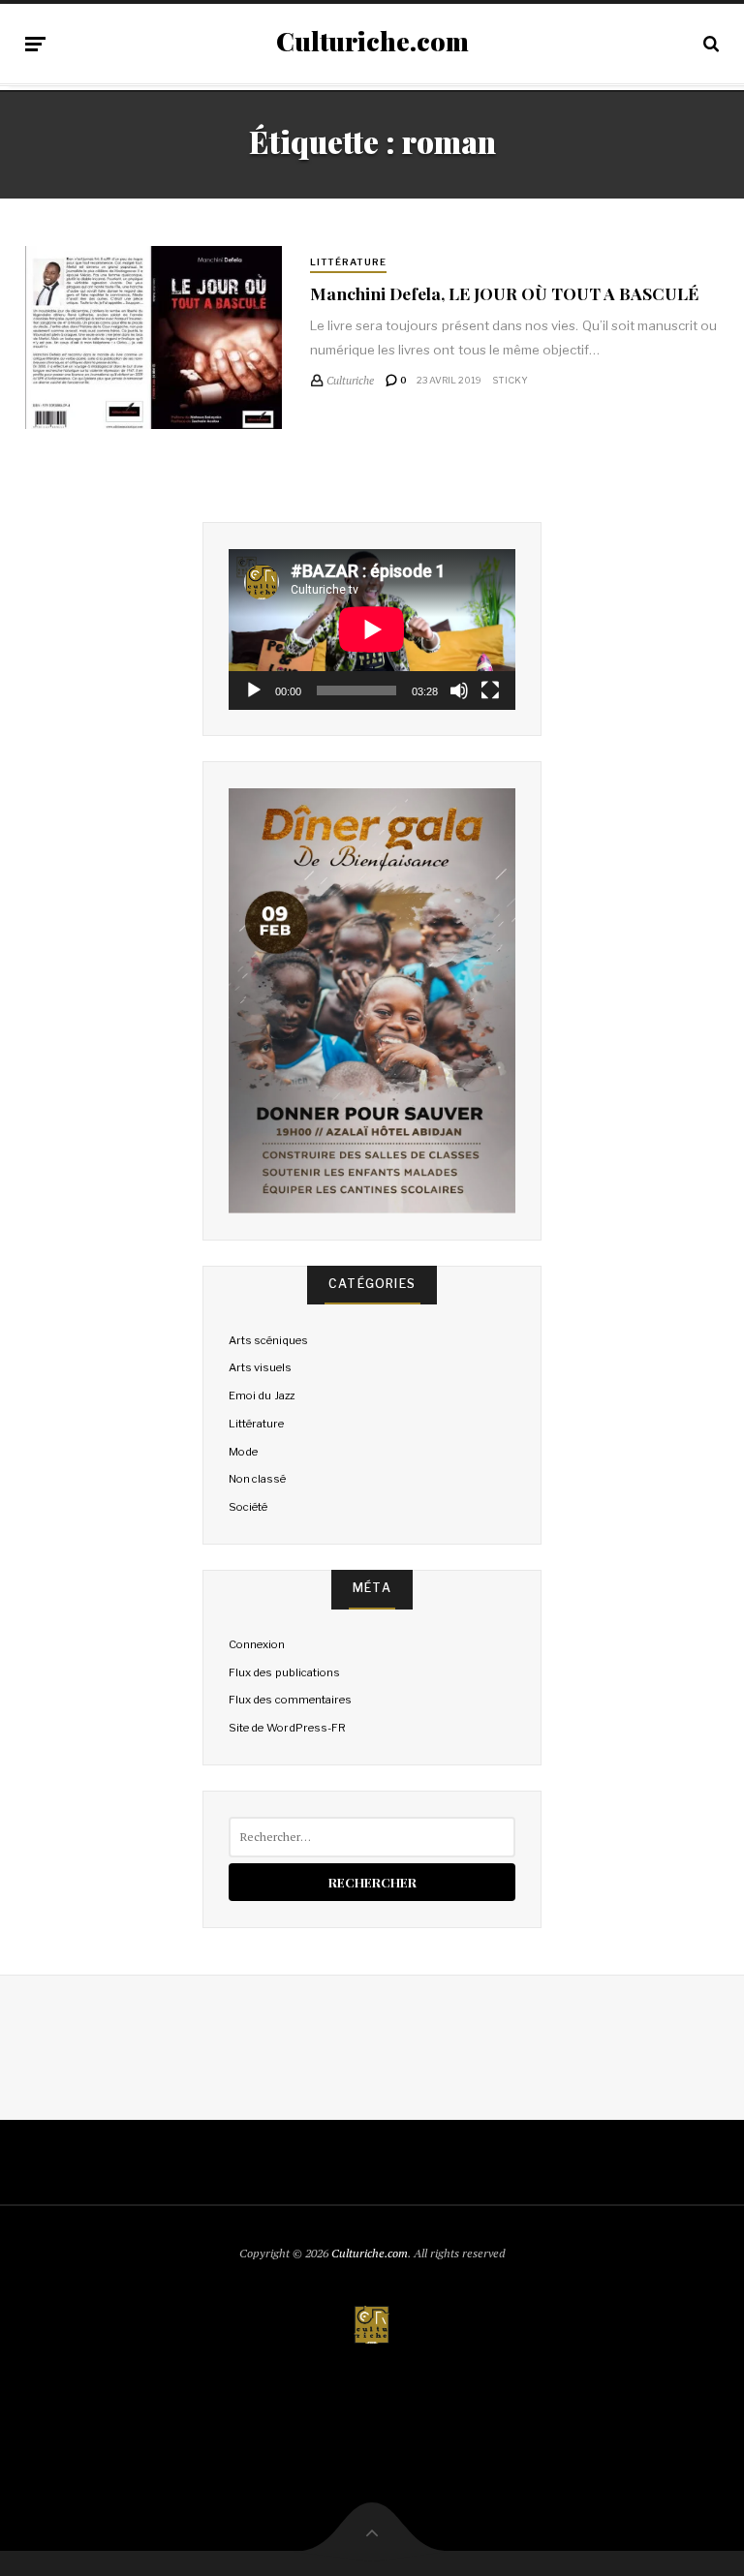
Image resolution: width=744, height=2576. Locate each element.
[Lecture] (254, 690)
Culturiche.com (372, 42)
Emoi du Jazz (261, 1395)
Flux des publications (284, 1672)
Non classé (257, 1479)
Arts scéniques (268, 1340)
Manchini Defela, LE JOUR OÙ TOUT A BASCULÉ (504, 293)
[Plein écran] (490, 690)
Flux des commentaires (290, 1700)
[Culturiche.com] (372, 2326)
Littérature (349, 262)
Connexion (257, 1644)
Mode (243, 1452)
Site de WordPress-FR (287, 1728)
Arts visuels (260, 1367)
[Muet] (459, 690)
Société (248, 1507)
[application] (372, 629)
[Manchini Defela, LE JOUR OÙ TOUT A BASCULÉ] (154, 338)
